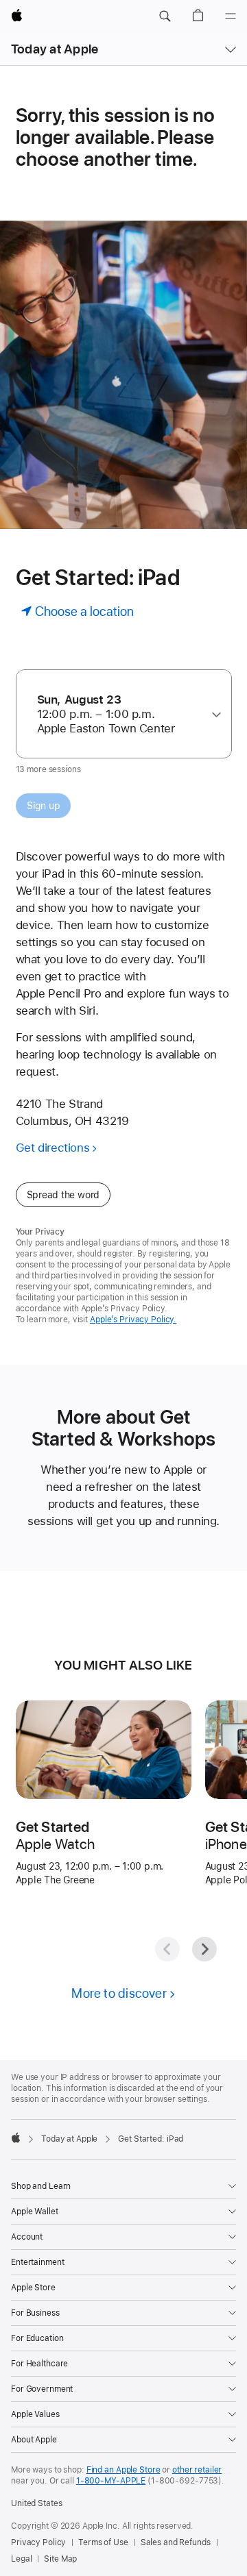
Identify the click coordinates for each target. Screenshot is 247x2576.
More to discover (119, 1993)
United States (36, 2503)
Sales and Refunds (176, 2542)
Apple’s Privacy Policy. (133, 1320)
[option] (119, 714)
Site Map (60, 2559)
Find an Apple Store (123, 2470)
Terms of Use (103, 2542)
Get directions (53, 1148)
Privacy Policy (38, 2542)
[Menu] (231, 16)
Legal (21, 2559)
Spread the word (63, 1195)
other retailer (197, 2470)
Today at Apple (55, 49)
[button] (165, 16)
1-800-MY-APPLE (111, 2481)
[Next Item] (204, 1949)
